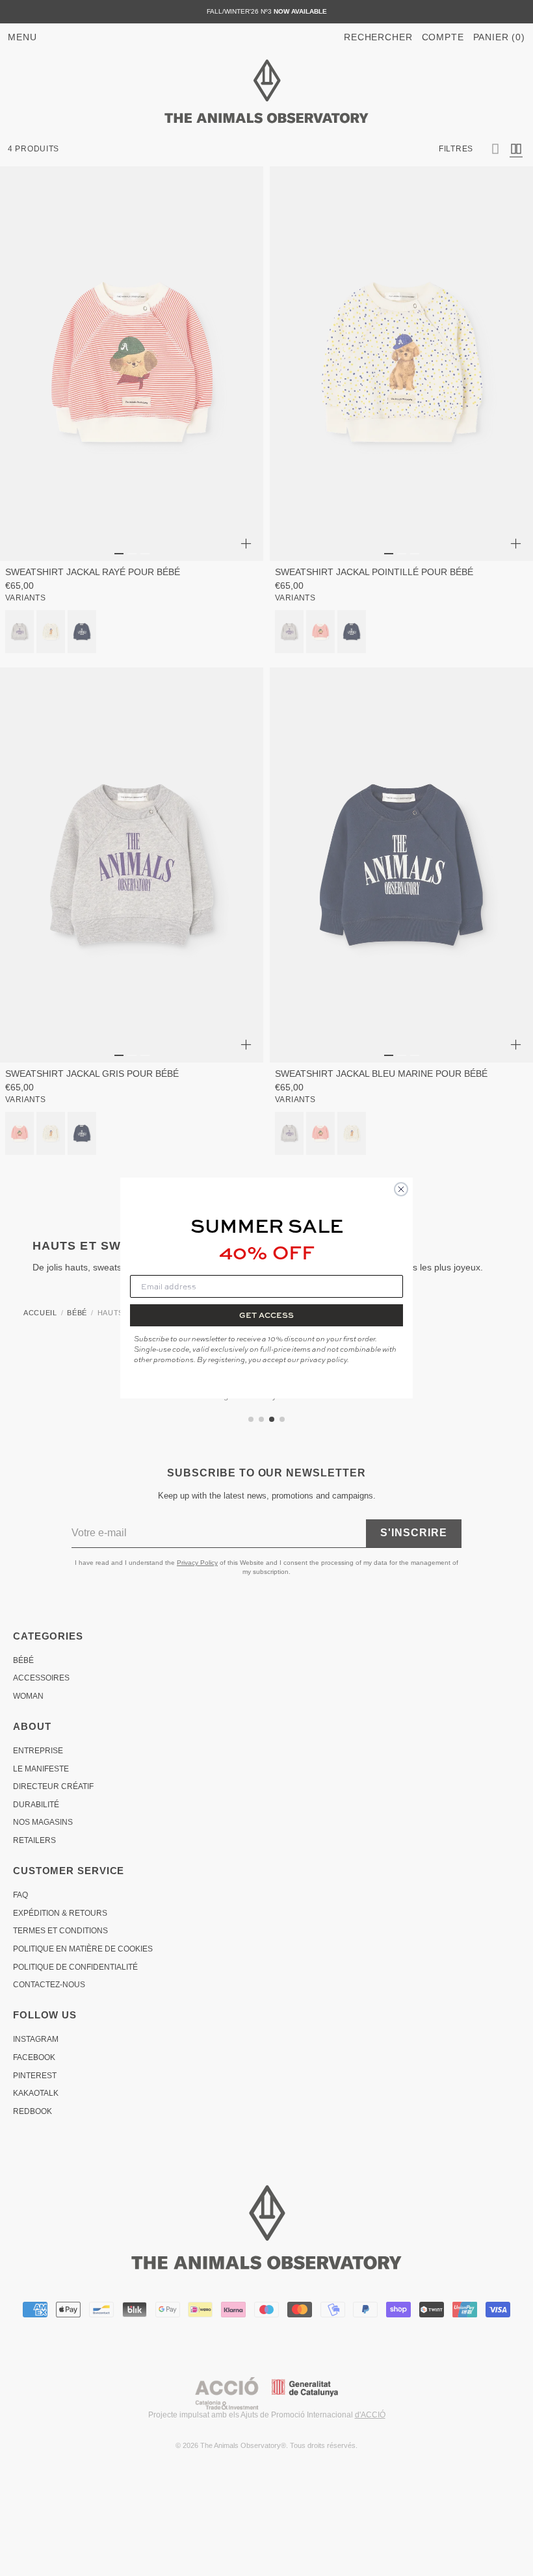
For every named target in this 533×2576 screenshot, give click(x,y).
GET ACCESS (266, 1315)
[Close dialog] (401, 1189)
